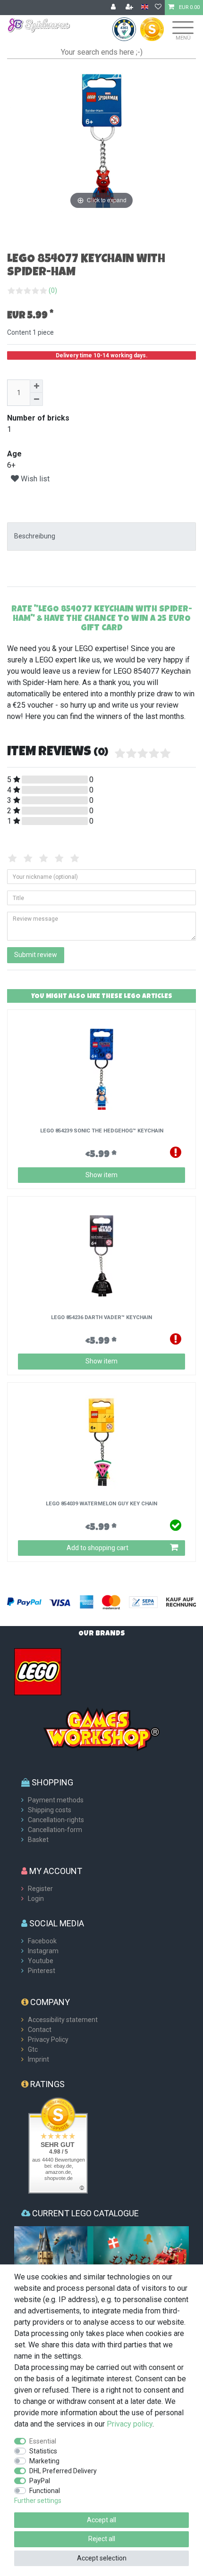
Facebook (42, 1941)
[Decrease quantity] (36, 399)
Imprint (38, 2059)
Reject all (102, 2539)
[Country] (145, 7)
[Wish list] (158, 8)
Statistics (43, 2451)
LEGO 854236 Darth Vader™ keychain (101, 1318)
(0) (53, 290)
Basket (38, 1840)
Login (36, 1899)
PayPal (40, 2481)
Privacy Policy (48, 2039)
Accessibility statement (63, 2020)
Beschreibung (35, 536)
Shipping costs (50, 1810)
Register (40, 1889)
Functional (45, 2491)
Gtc (33, 2049)
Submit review (36, 955)
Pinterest (42, 1971)
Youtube (41, 1961)
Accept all (101, 2520)
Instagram (43, 1951)
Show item (101, 1175)
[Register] (130, 8)
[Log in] (114, 8)
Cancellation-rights (56, 1820)
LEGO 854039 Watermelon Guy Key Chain (101, 1504)
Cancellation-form (55, 1830)
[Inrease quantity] (36, 386)
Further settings (38, 2501)
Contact (40, 2030)
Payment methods (56, 1800)
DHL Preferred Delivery (63, 2471)
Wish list (34, 479)
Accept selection (102, 2558)
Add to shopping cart (97, 1548)
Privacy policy (130, 2424)
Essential (43, 2441)
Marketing (44, 2461)
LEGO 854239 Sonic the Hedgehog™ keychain (102, 1131)
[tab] (101, 536)
